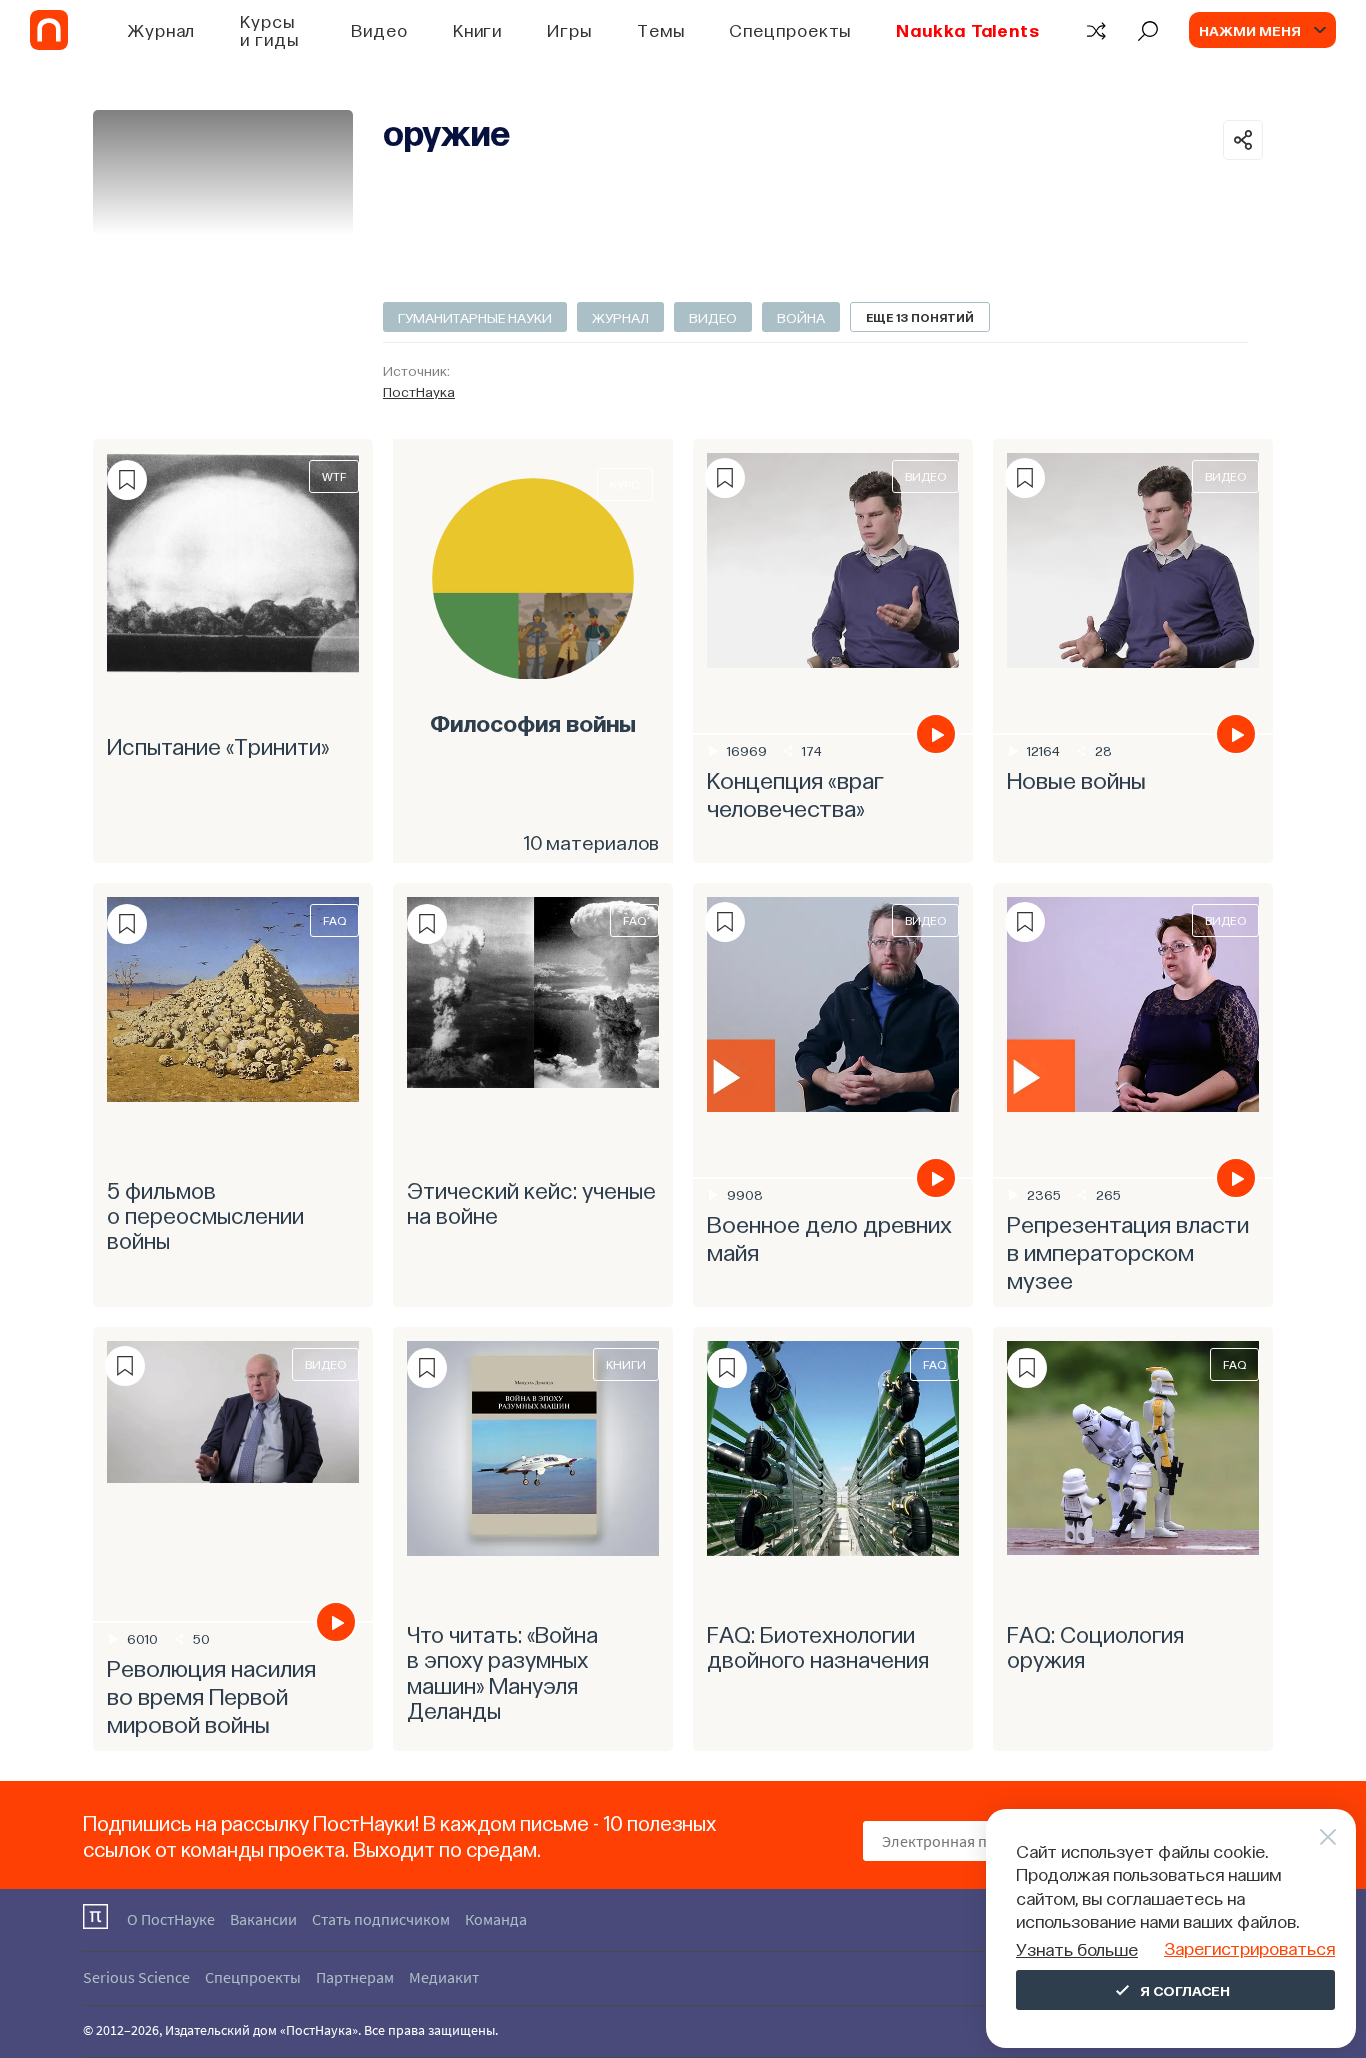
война (801, 317)
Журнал (161, 29)
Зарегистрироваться (1249, 1947)
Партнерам (355, 1977)
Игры (569, 29)
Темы (661, 29)
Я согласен (1185, 1990)
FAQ (334, 920)
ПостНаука (419, 391)
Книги (478, 29)
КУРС (625, 484)
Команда (496, 1919)
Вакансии (263, 1919)
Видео (379, 29)
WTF (334, 476)
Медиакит (444, 1977)
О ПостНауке (171, 1919)
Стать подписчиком (381, 1919)
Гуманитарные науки (475, 317)
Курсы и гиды (269, 29)
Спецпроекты (790, 29)
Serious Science (136, 1977)
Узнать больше (1077, 1948)
